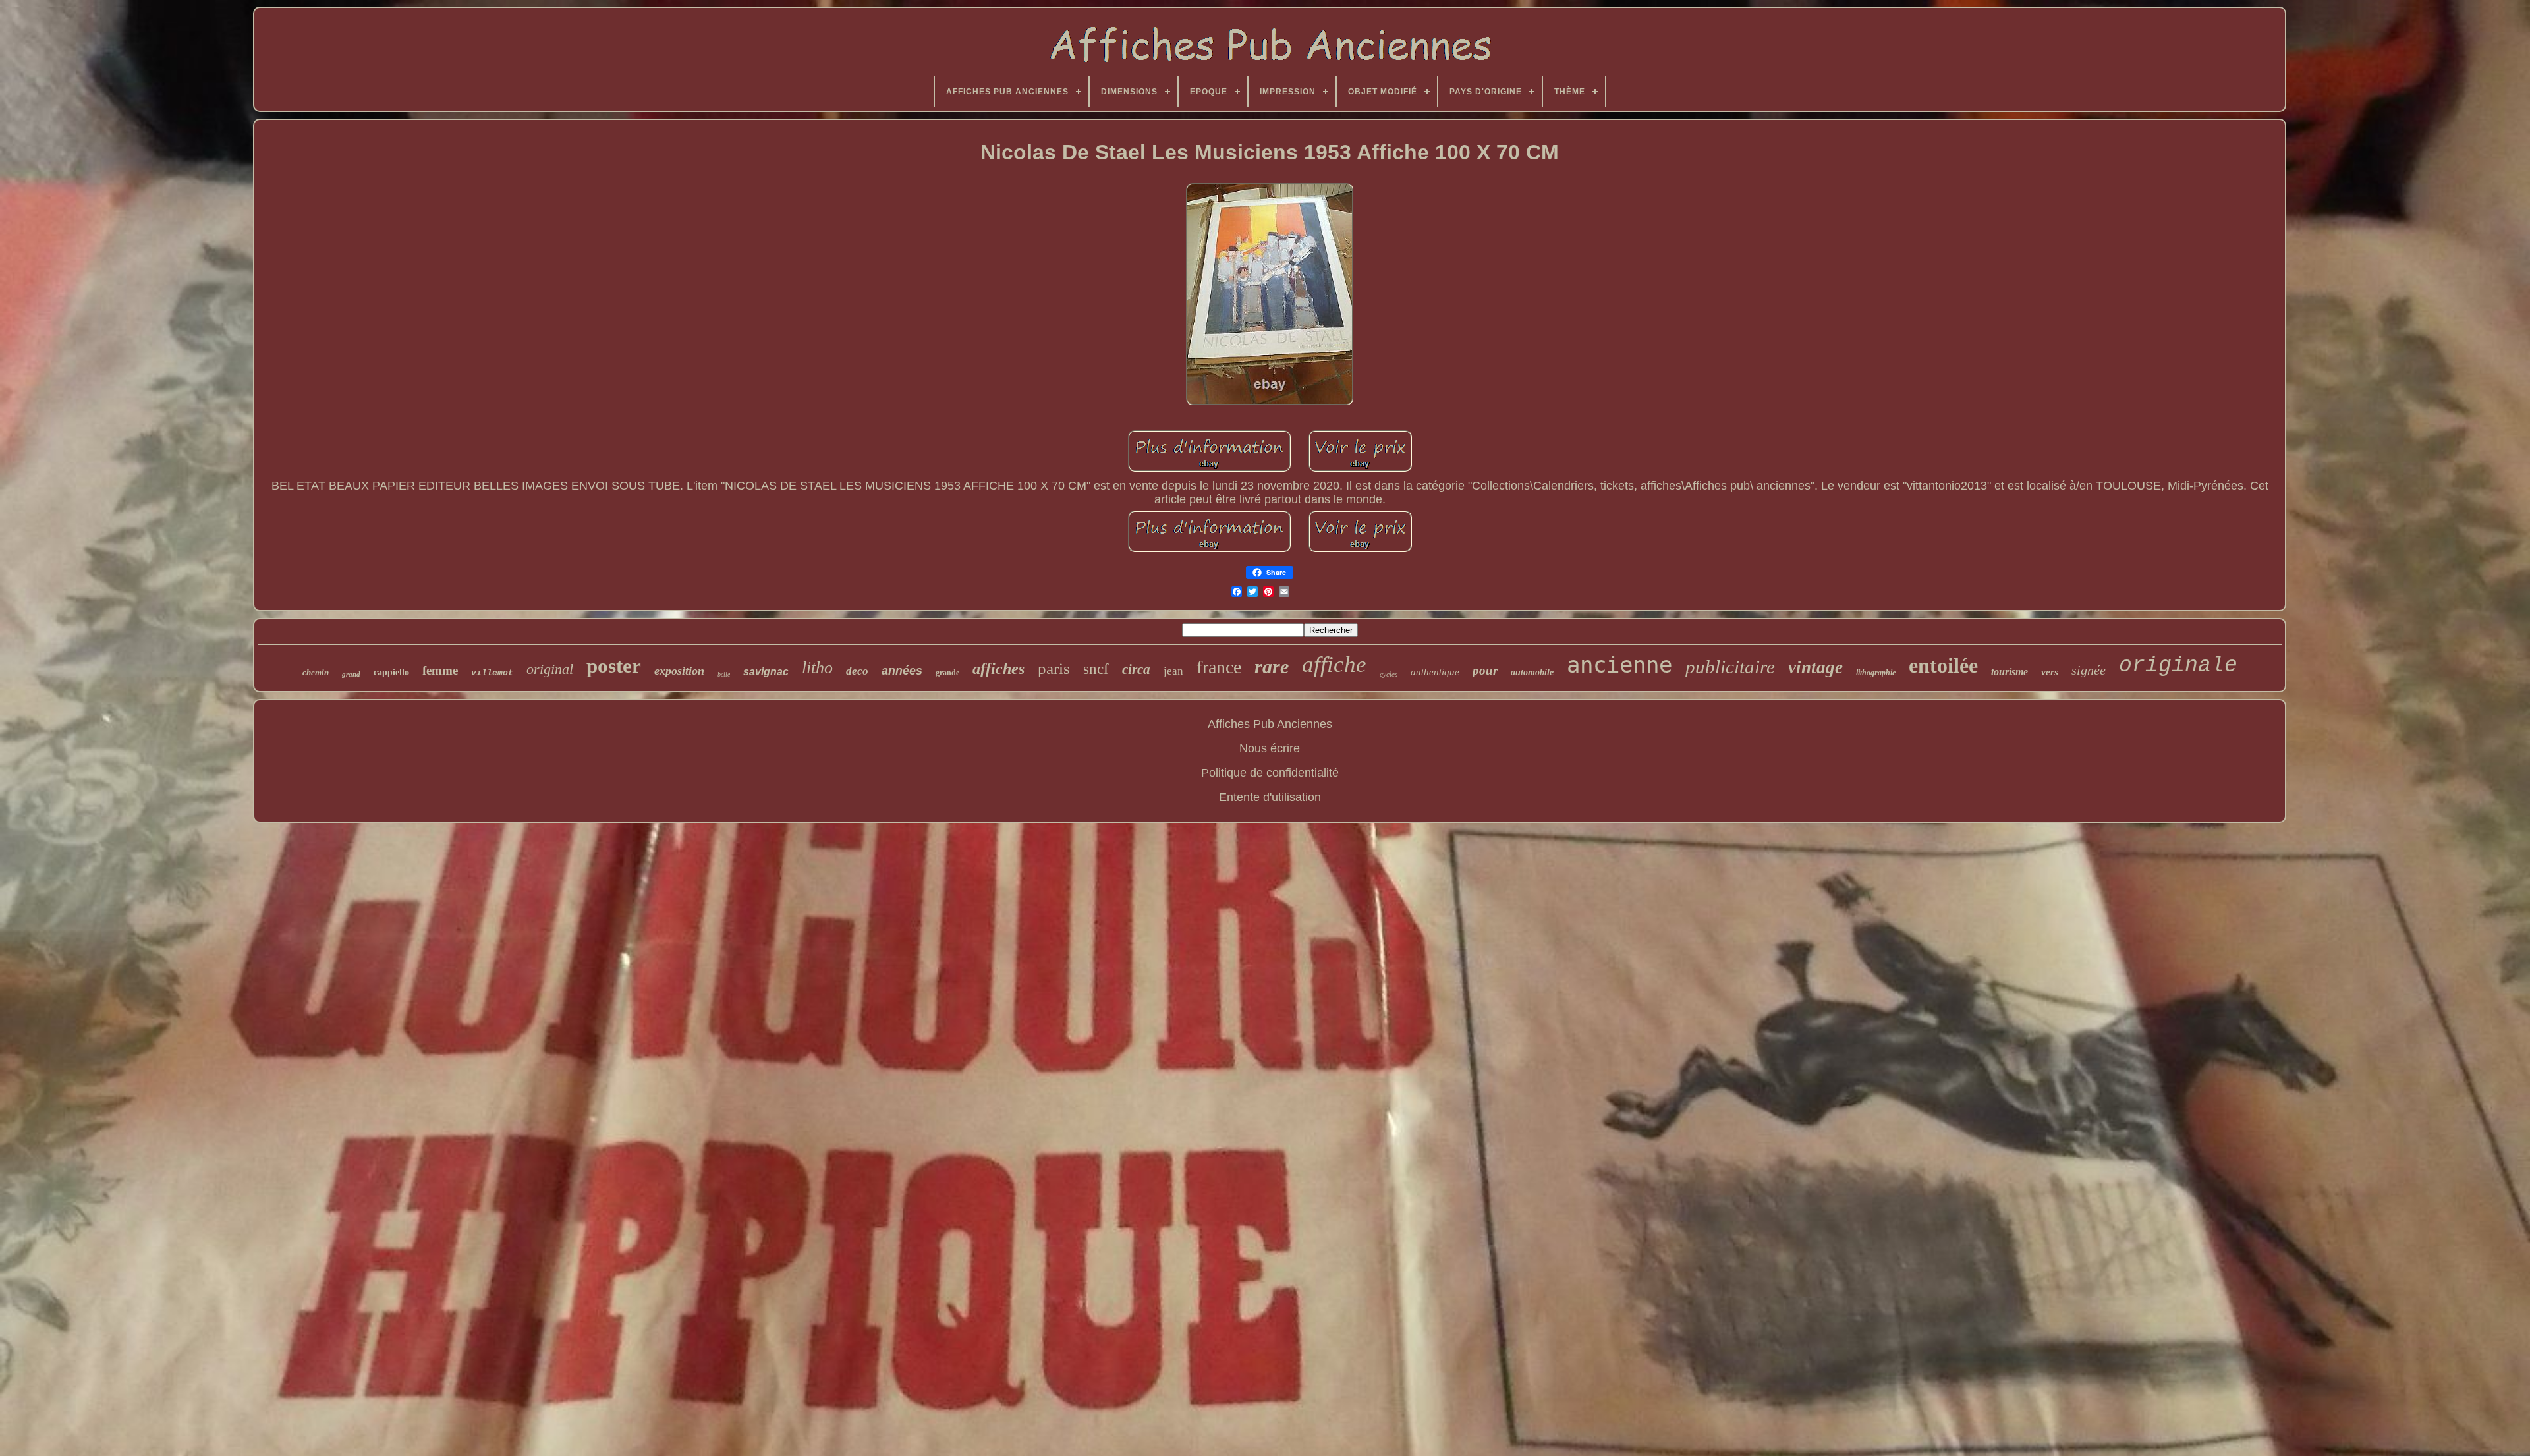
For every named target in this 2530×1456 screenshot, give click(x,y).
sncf (1096, 669)
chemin (316, 672)
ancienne (1619, 665)
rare (1272, 666)
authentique (1435, 672)
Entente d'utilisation (1270, 797)
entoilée (1943, 665)
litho (817, 668)
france (1219, 667)
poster (614, 666)
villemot (492, 673)
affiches (998, 669)
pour (1485, 670)
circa (1136, 669)
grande (947, 673)
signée (2089, 670)
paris (1054, 668)
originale (2178, 666)
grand (351, 674)
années (902, 671)
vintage (1815, 667)
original (550, 669)
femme (440, 670)
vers (2050, 672)
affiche (1334, 664)
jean (1173, 671)
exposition (679, 671)
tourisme (2010, 672)
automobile (1532, 672)
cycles (1389, 674)
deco (857, 671)
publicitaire (1730, 667)
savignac (766, 672)
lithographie (1876, 673)
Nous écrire (1270, 748)
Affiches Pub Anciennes (1270, 724)
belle (724, 674)
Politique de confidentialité (1270, 773)
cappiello (391, 672)
